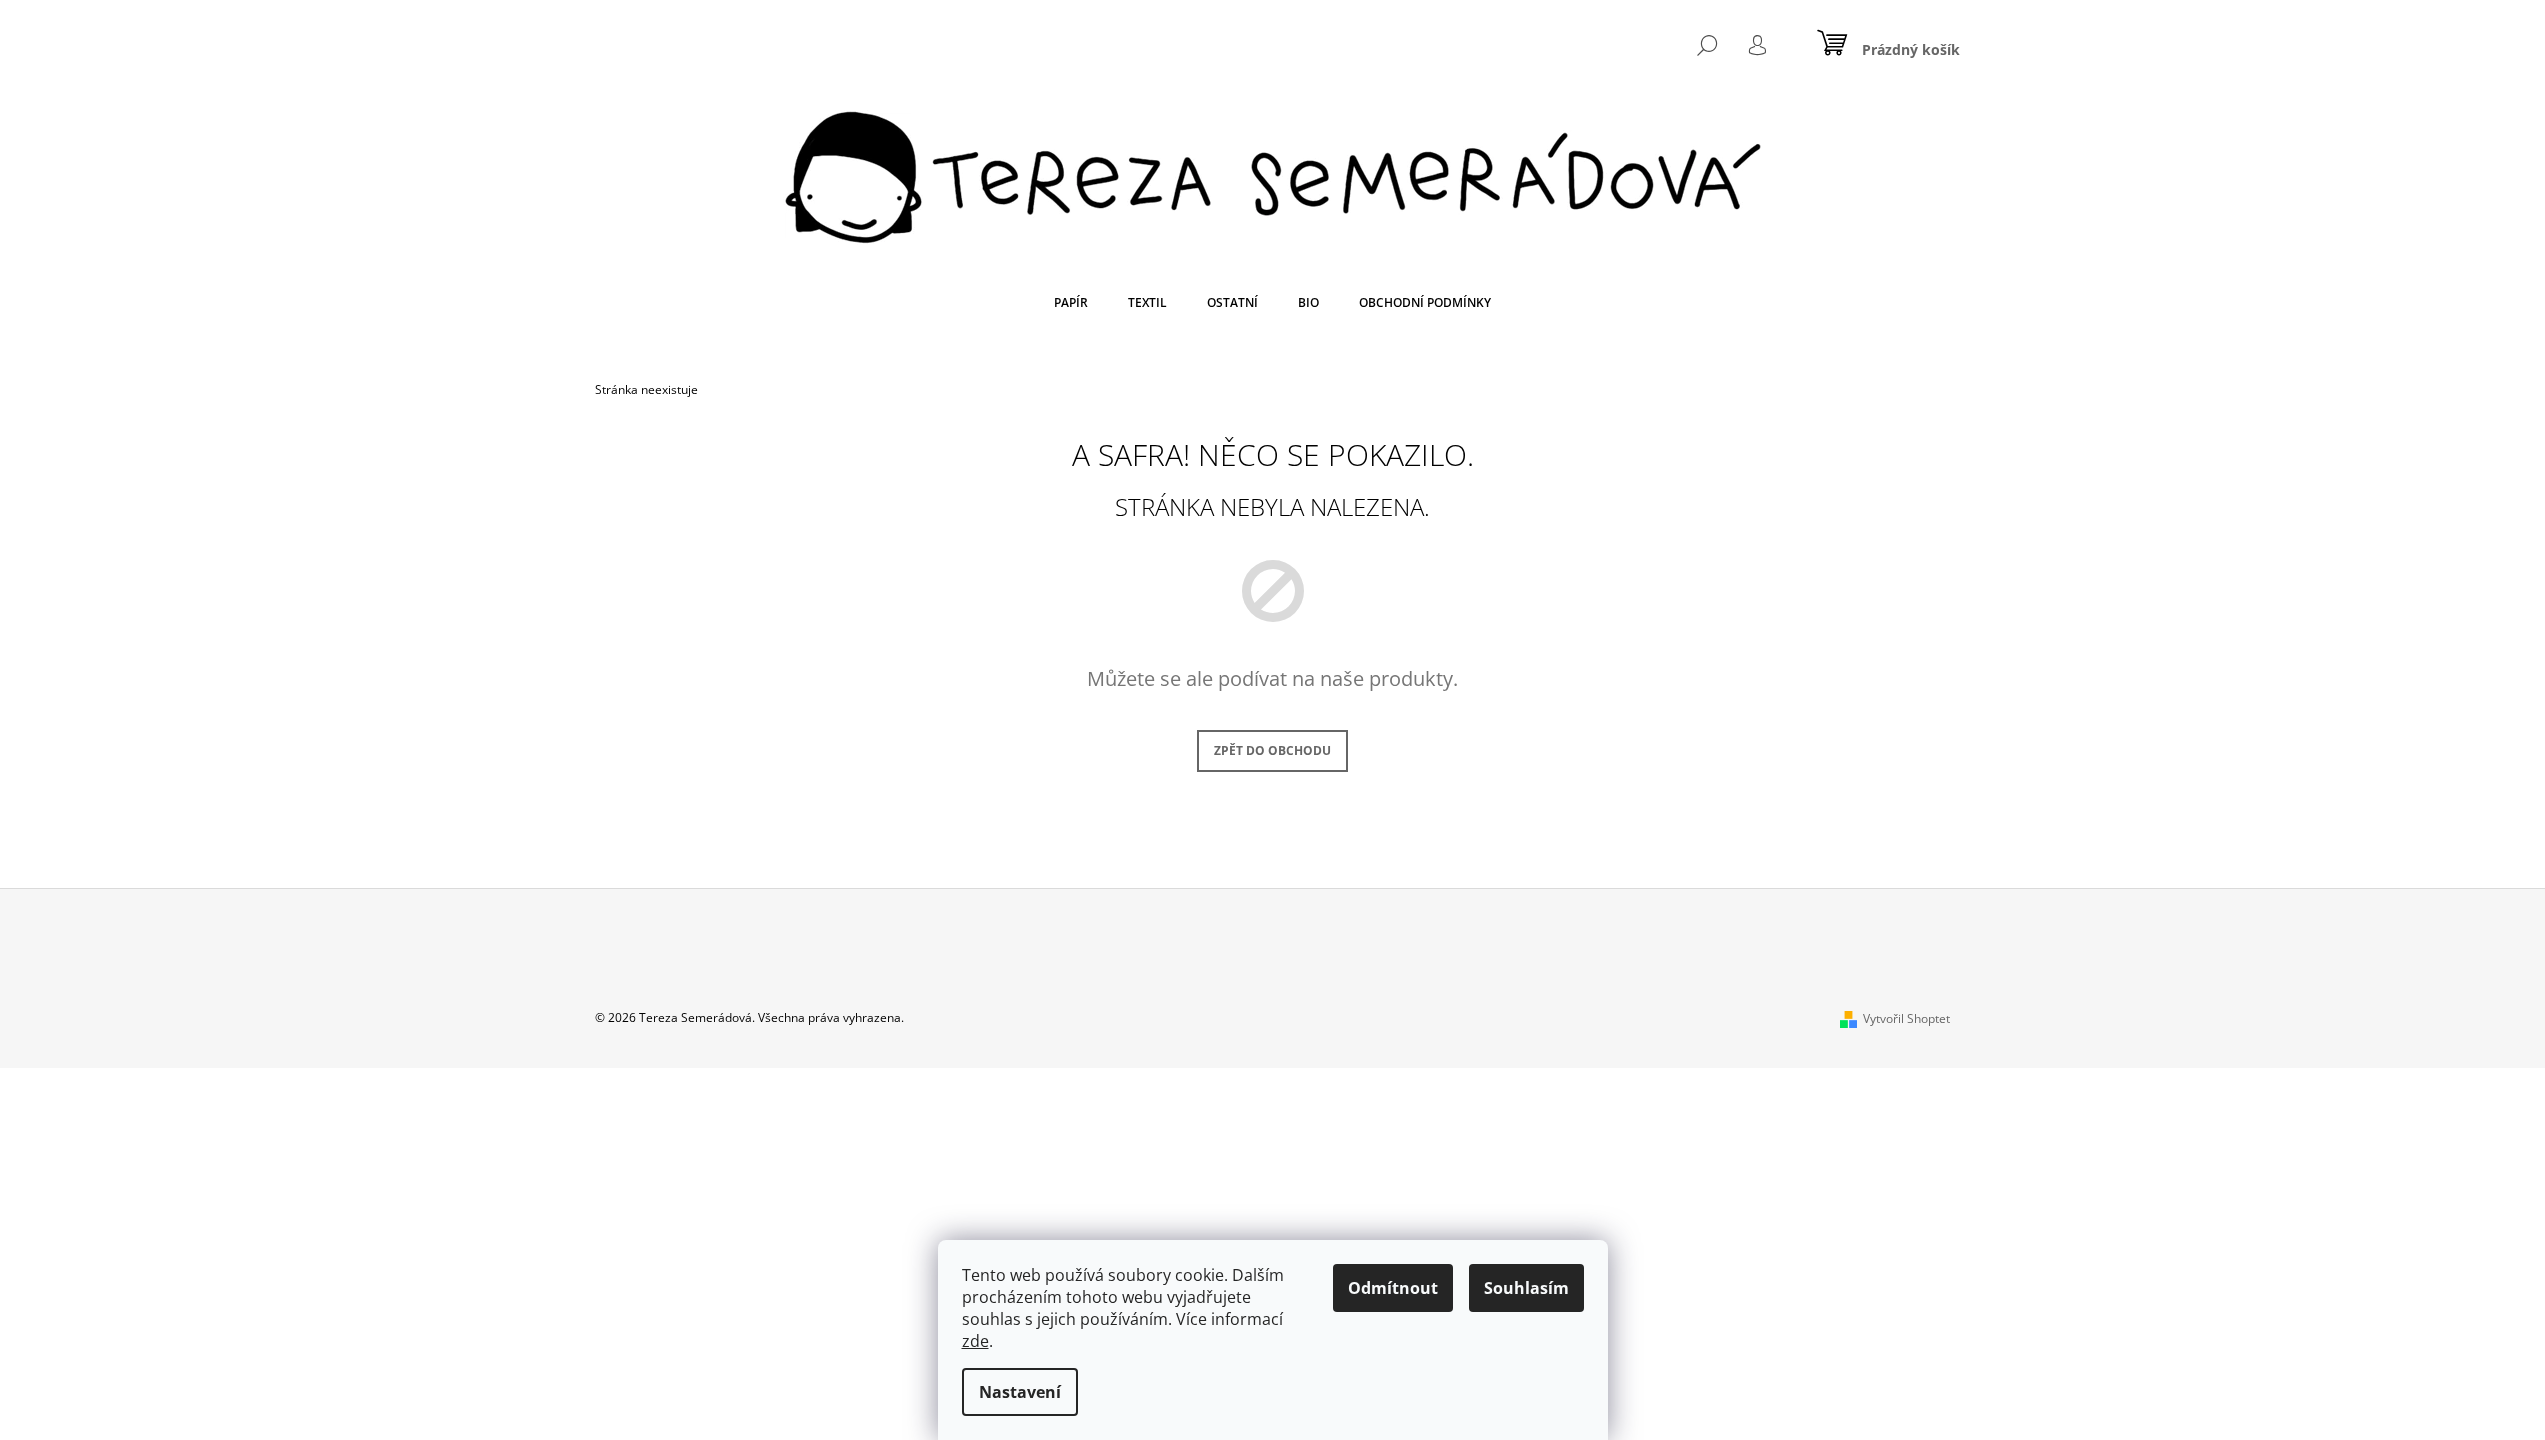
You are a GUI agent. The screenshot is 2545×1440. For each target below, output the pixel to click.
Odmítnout (1393, 1288)
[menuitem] (1071, 303)
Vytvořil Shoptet (1906, 1018)
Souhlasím (1526, 1288)
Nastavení (1020, 1392)
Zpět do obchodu (1272, 750)
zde (975, 1341)
